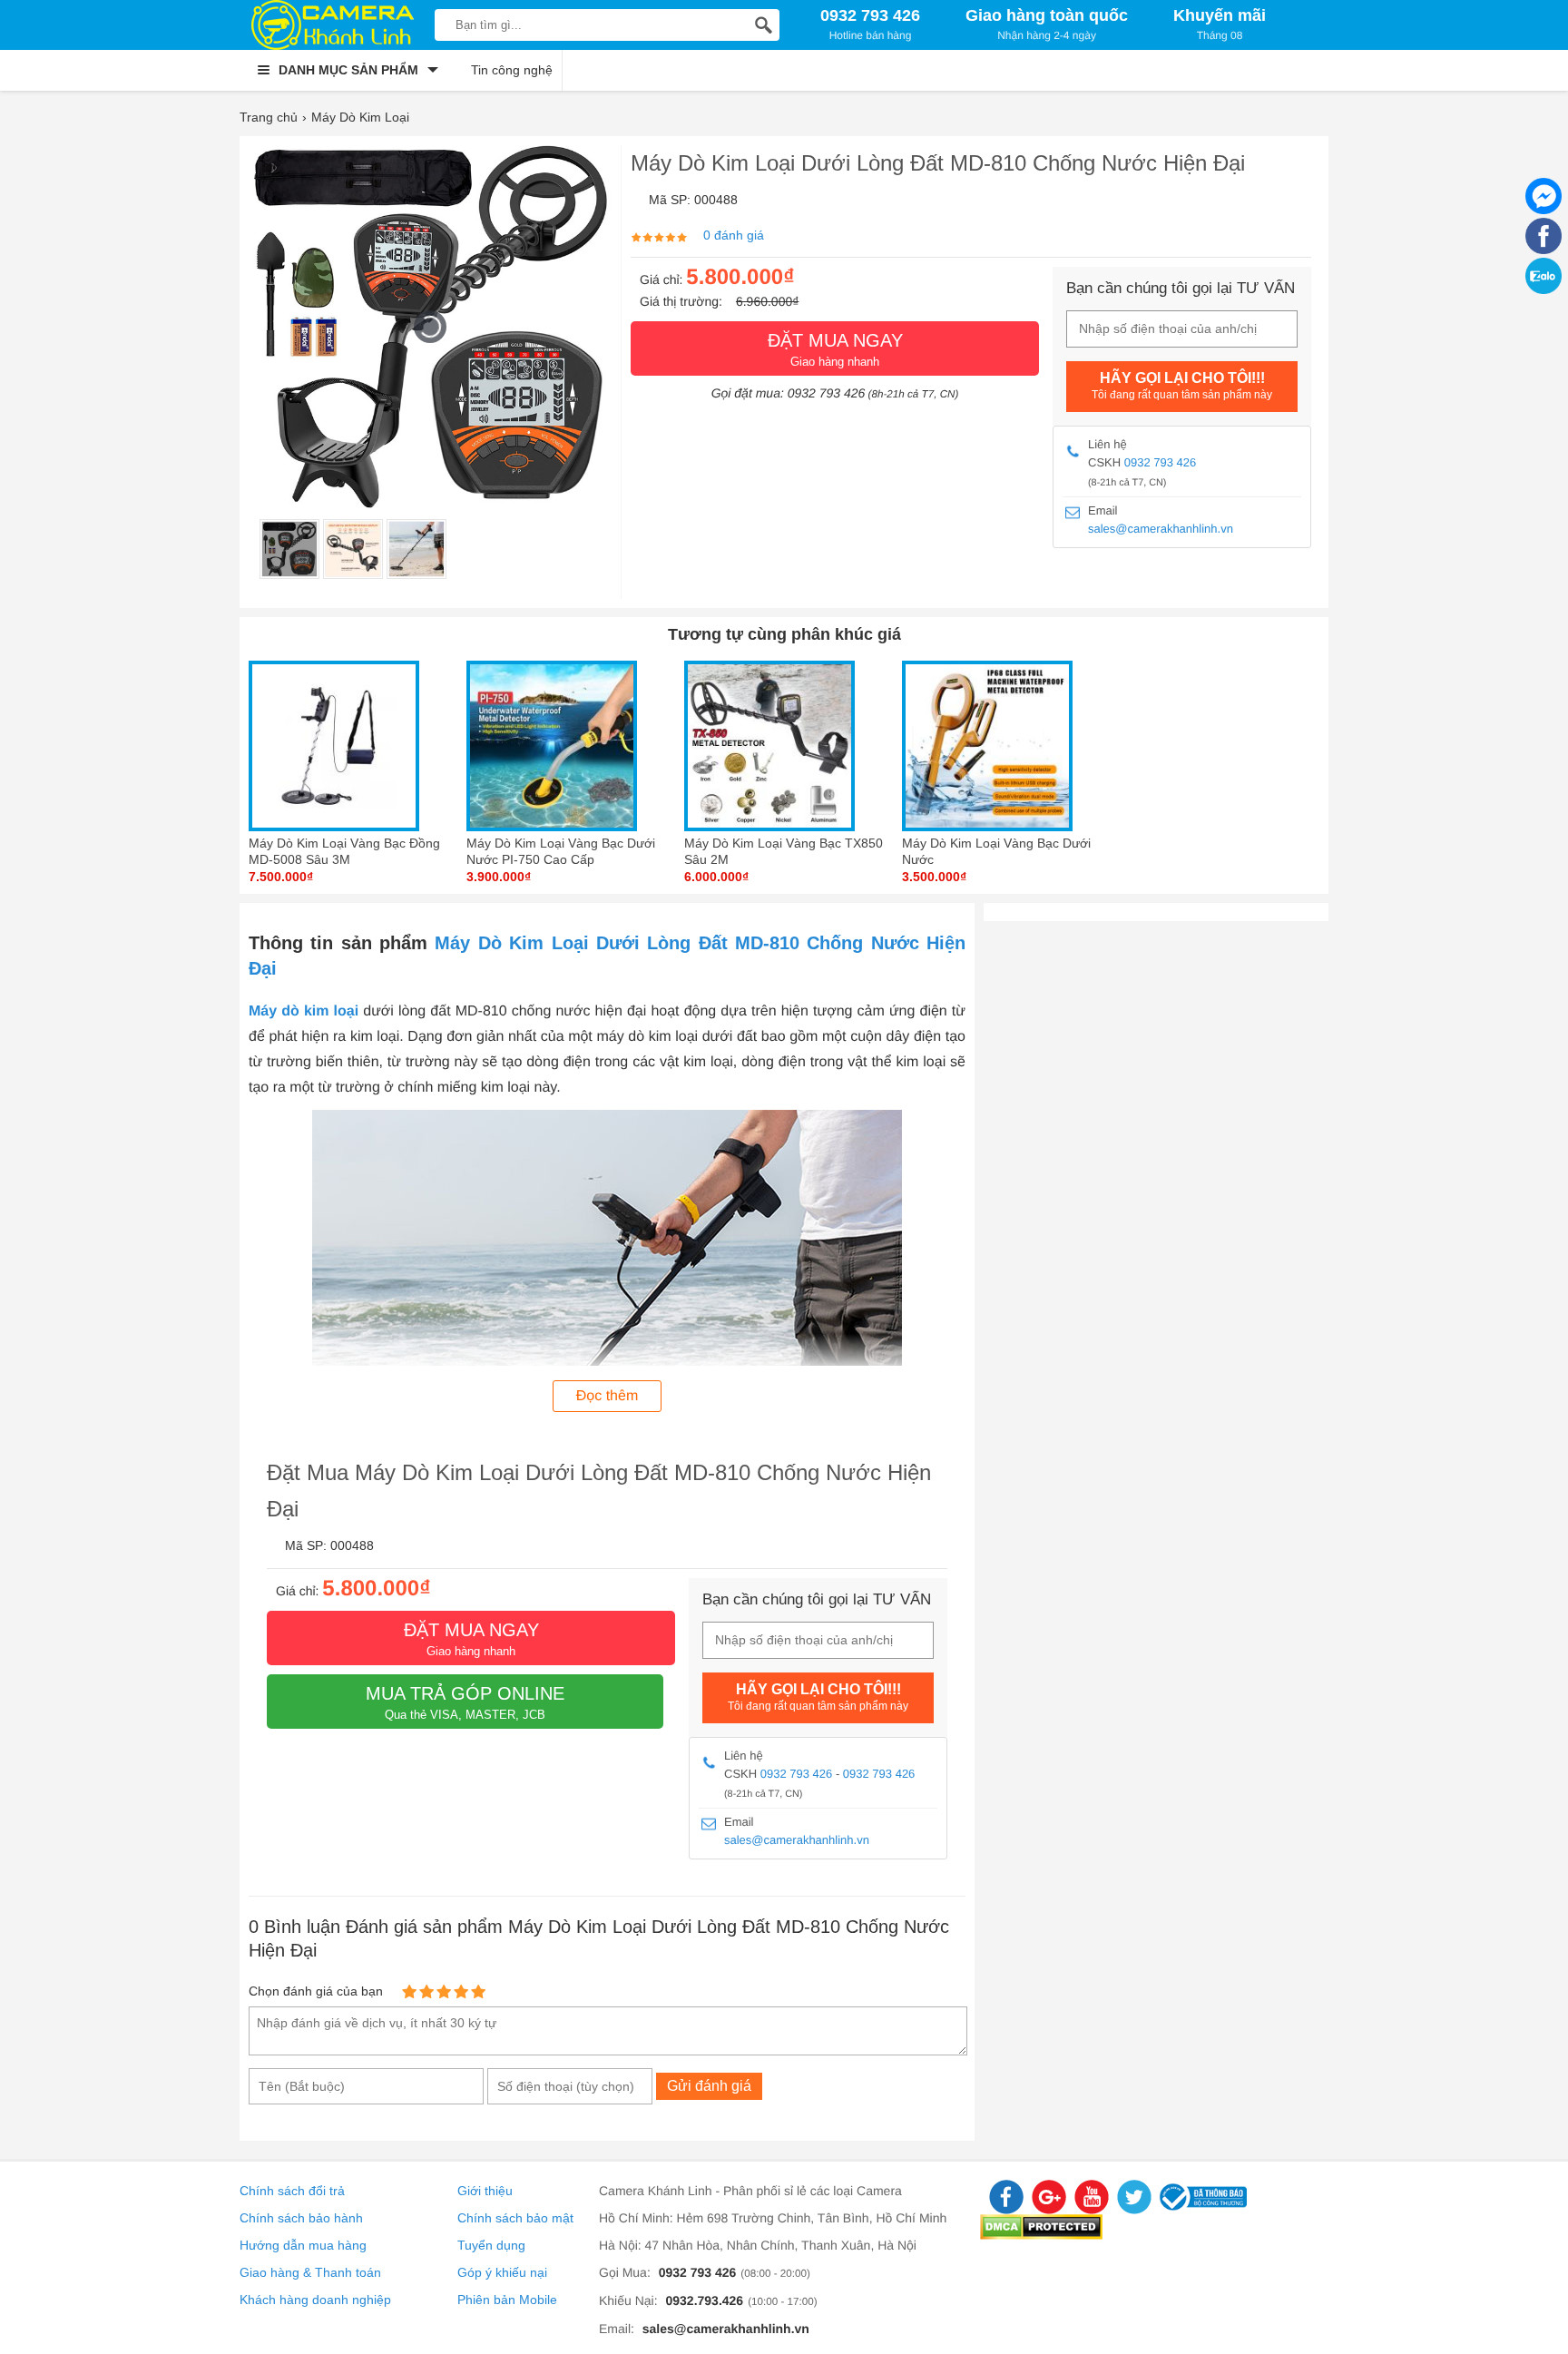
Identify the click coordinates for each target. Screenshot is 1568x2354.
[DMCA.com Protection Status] (1041, 2235)
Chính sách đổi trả (292, 2191)
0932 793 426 (1161, 462)
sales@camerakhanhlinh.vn (1161, 529)
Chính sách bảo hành (301, 2218)
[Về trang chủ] (333, 25)
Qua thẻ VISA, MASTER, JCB (465, 1702)
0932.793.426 (704, 2300)
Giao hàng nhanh (835, 349)
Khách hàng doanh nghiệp (315, 2300)
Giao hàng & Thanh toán (310, 2272)
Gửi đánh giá (709, 2086)
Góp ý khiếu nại (502, 2272)
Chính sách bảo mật (515, 2218)
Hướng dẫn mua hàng (303, 2245)
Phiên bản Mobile (507, 2300)
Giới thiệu (485, 2191)
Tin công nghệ (512, 70)
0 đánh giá (734, 235)
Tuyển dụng (491, 2245)
